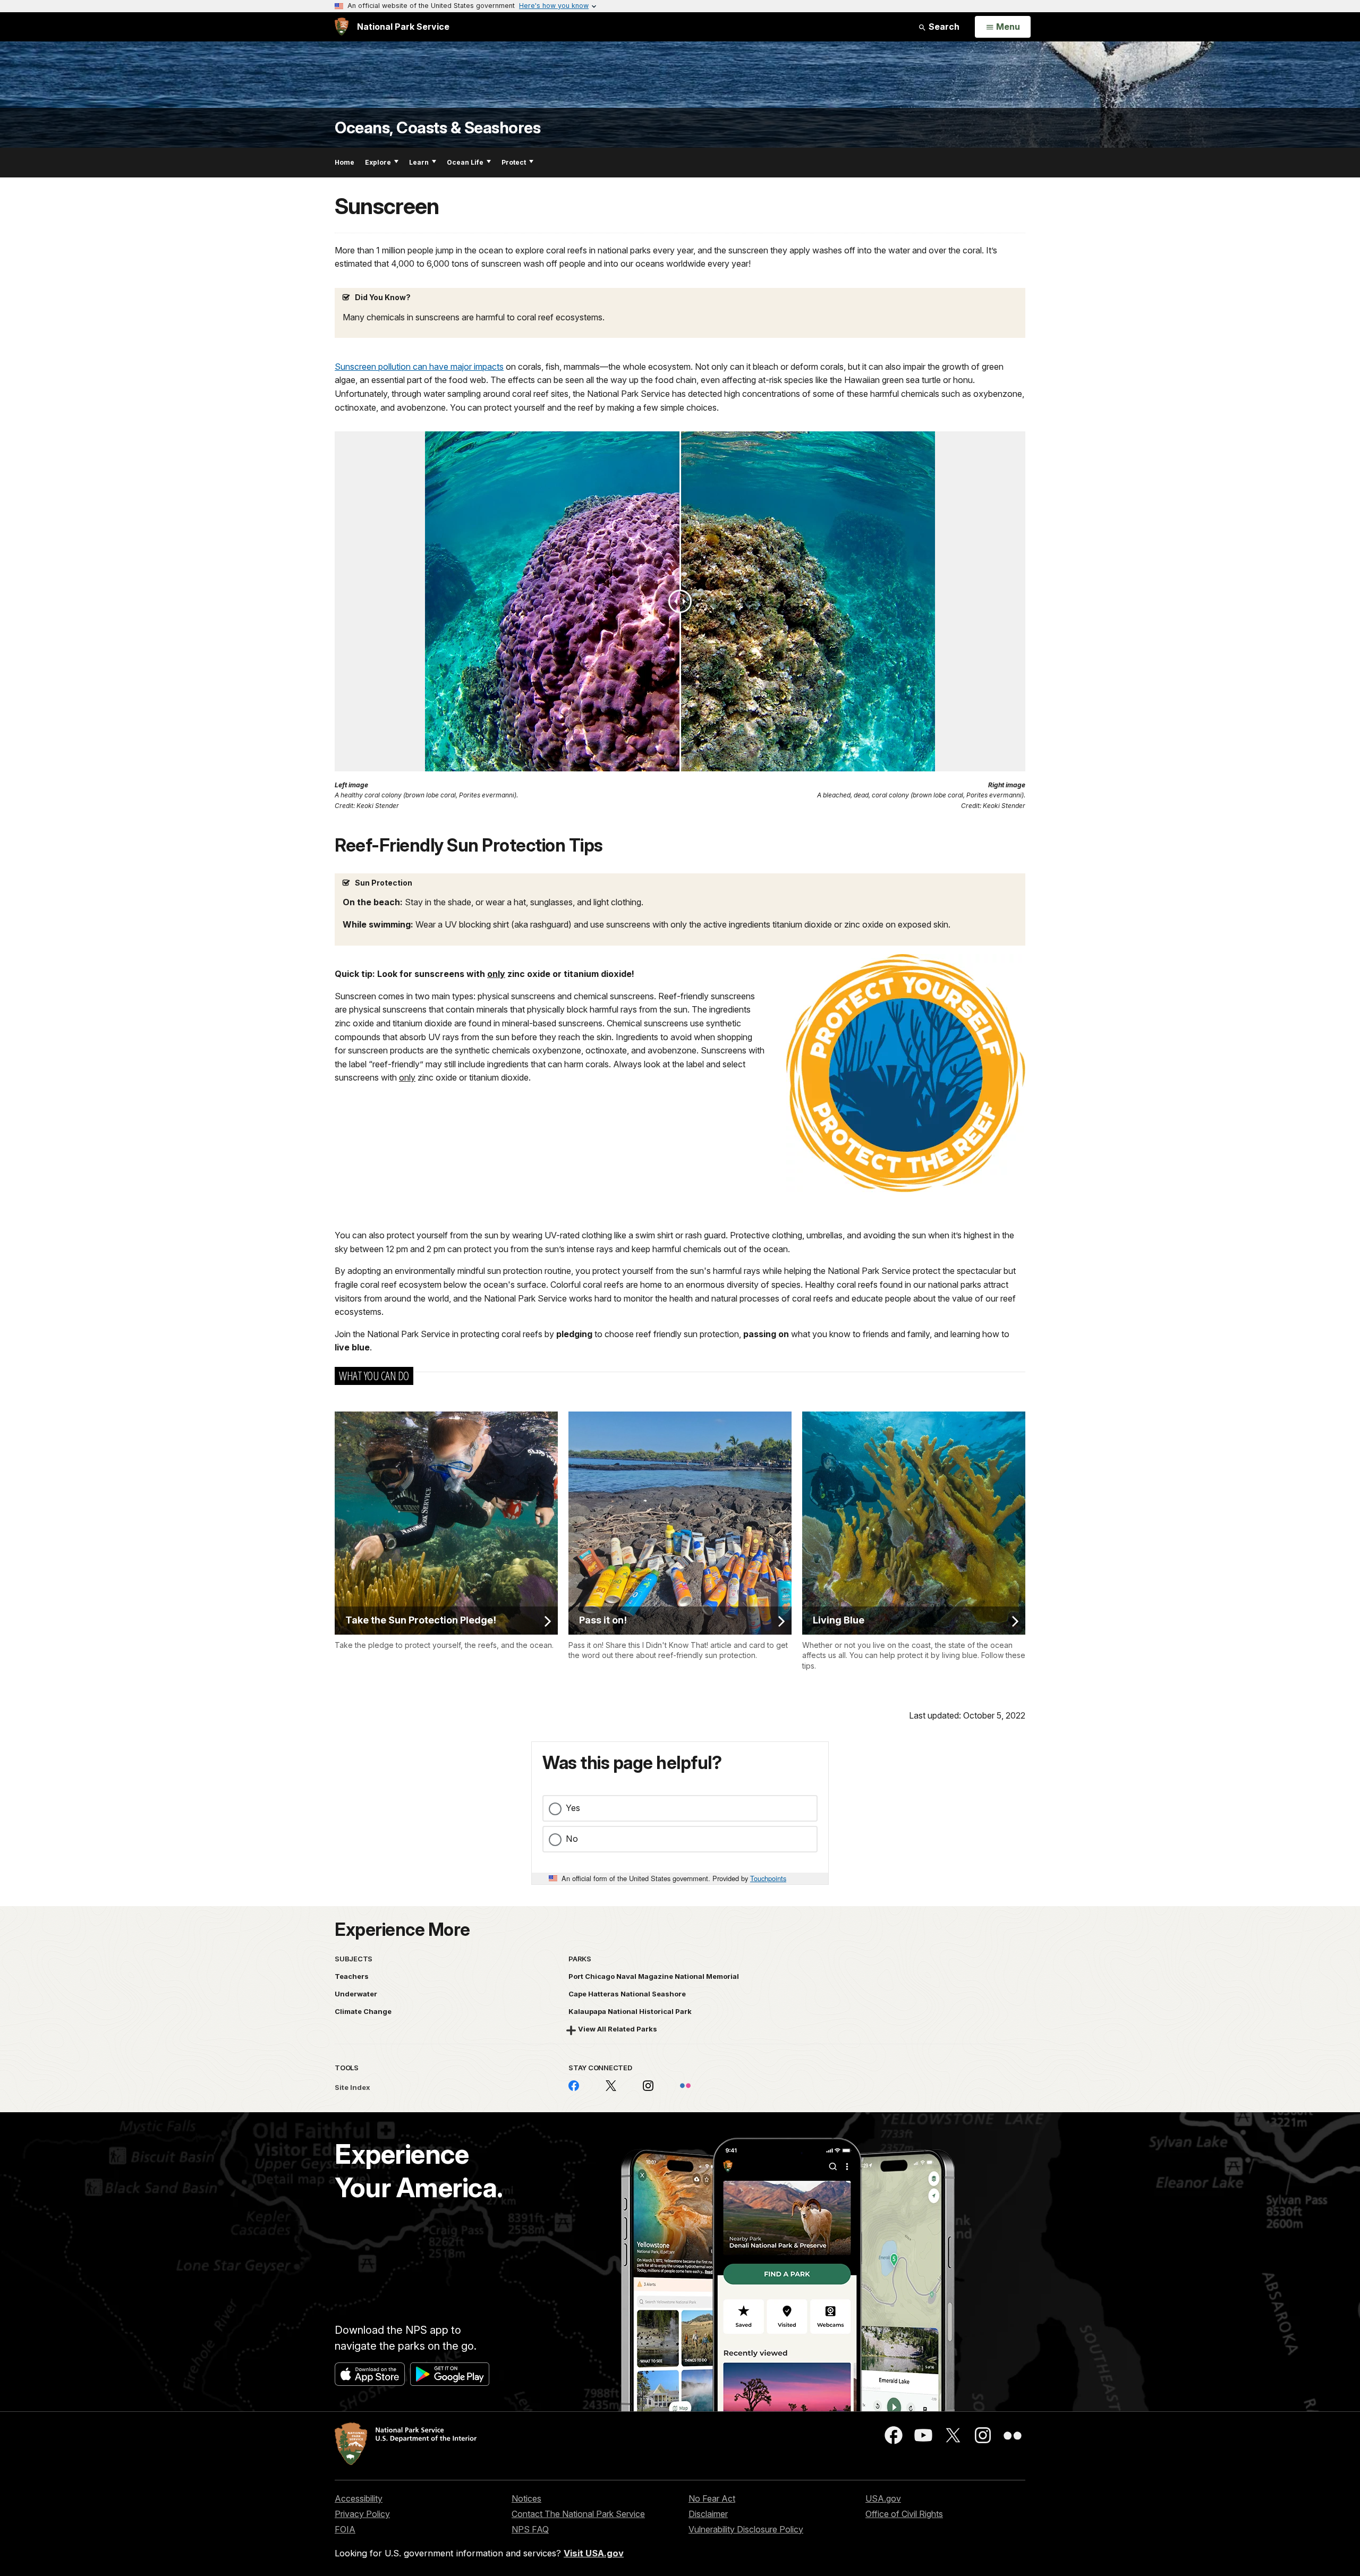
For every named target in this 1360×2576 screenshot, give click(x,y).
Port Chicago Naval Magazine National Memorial (654, 1976)
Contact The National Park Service (578, 2514)
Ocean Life (465, 162)
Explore (378, 162)
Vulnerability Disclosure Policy (746, 2529)
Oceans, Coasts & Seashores (437, 128)
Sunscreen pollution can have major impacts (419, 367)
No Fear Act (712, 2498)
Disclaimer (708, 2514)
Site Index (352, 2087)
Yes (573, 1808)
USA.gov (883, 2498)
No (572, 1839)
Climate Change (363, 2011)
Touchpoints (768, 1878)
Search (943, 27)
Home (345, 162)
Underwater (356, 1994)
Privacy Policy (362, 2514)
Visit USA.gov (594, 2553)
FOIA (345, 2529)
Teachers (352, 1976)
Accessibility (359, 2498)
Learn (419, 162)
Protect (514, 162)
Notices (526, 2498)
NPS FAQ (530, 2529)
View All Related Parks (618, 2029)
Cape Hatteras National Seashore (627, 1994)
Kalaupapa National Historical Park (630, 2011)
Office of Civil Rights (904, 2514)
